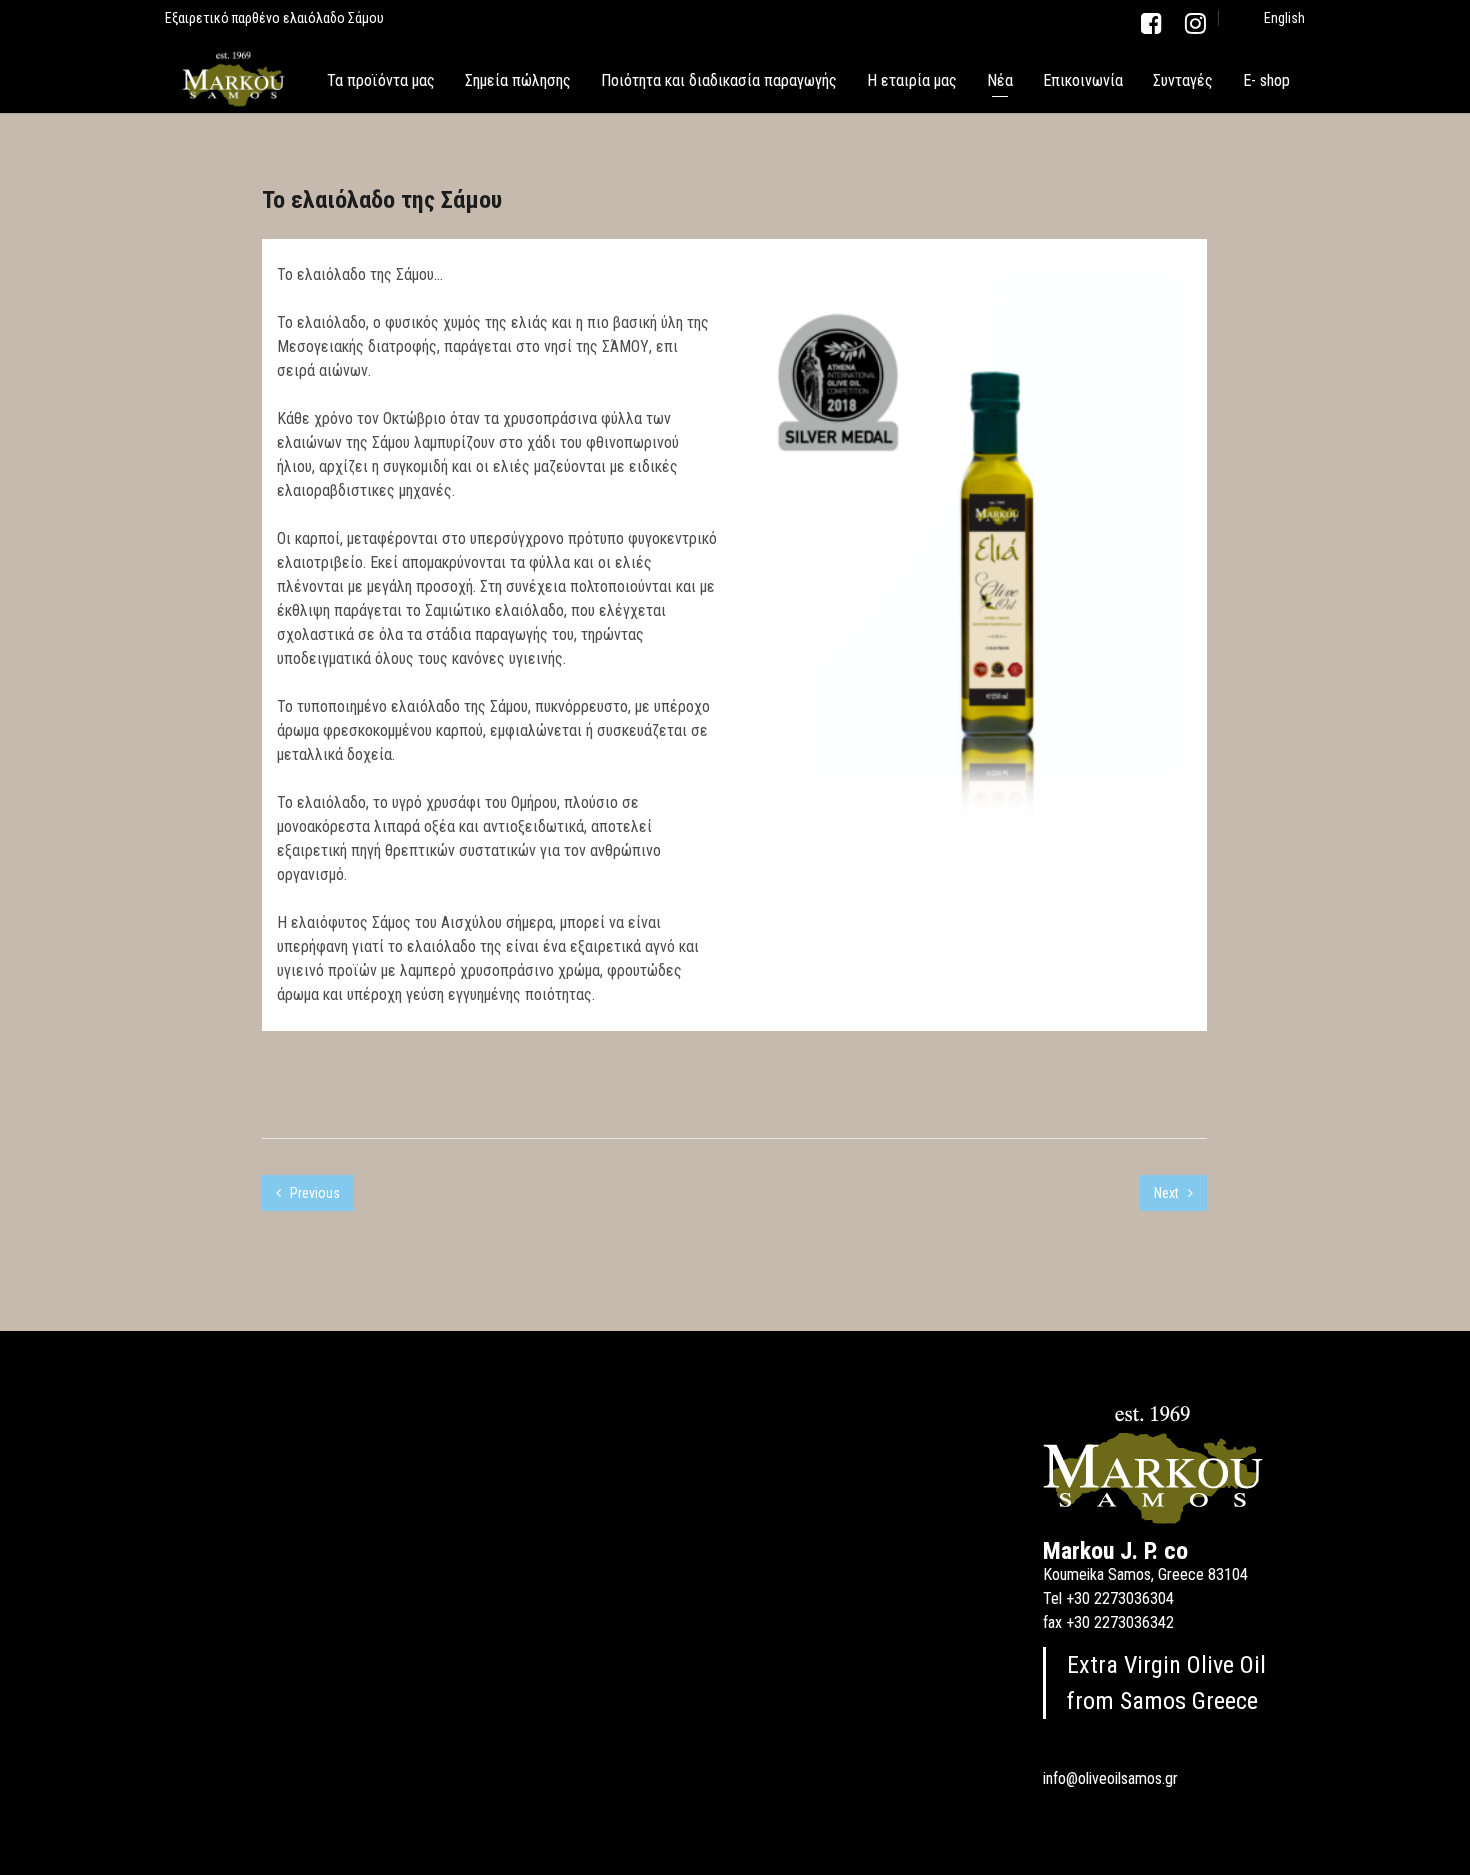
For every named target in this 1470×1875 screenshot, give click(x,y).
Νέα (1000, 80)
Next (1168, 1193)
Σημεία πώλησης (518, 80)
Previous (313, 1193)
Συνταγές (1183, 80)
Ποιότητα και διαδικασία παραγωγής (719, 80)
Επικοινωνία (1083, 80)
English (1284, 18)
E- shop (1266, 80)
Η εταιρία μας (912, 80)
